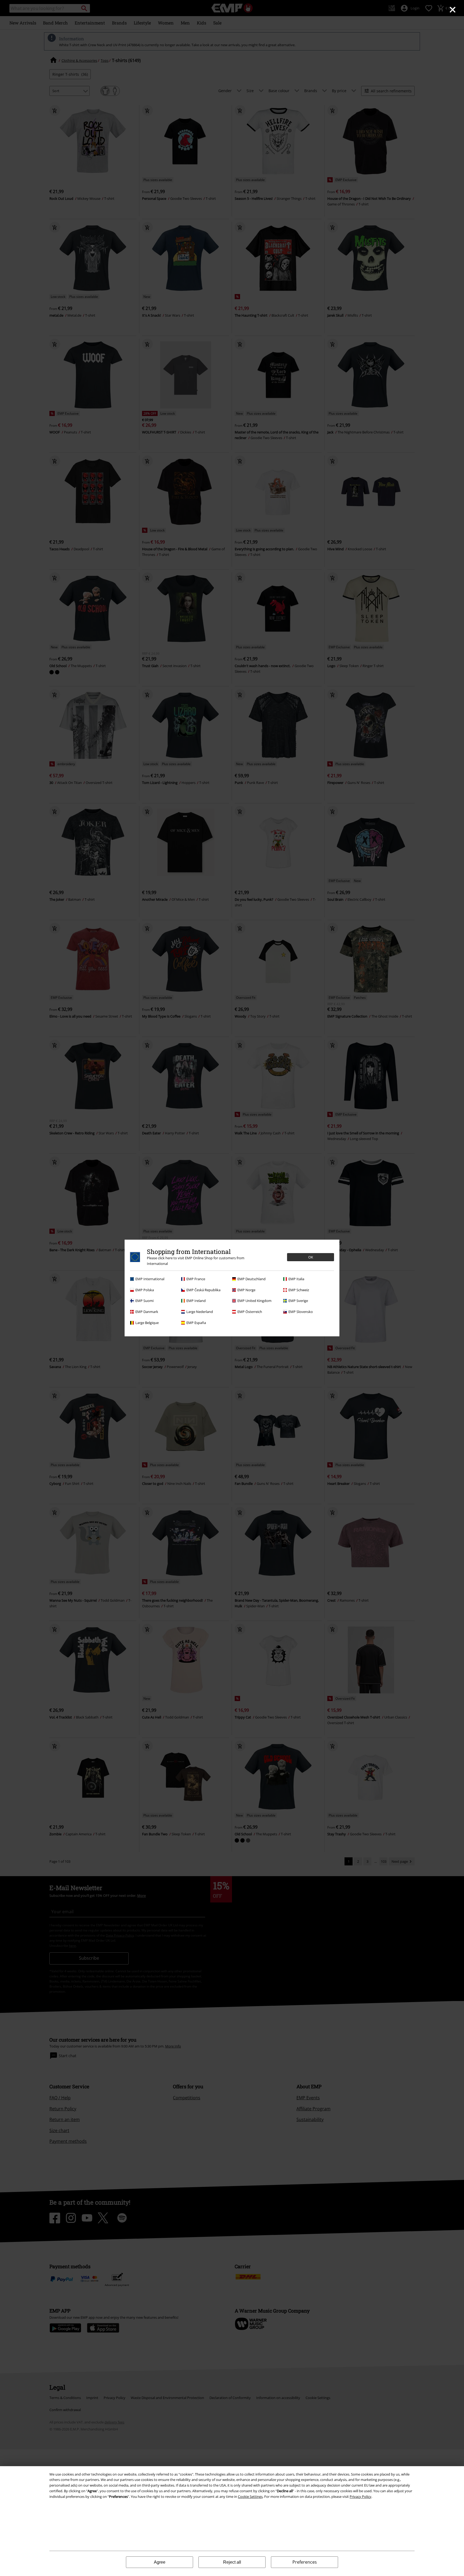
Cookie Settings (250, 2497)
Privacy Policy (360, 2497)
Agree (160, 2562)
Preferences (305, 2562)
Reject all (232, 2562)
